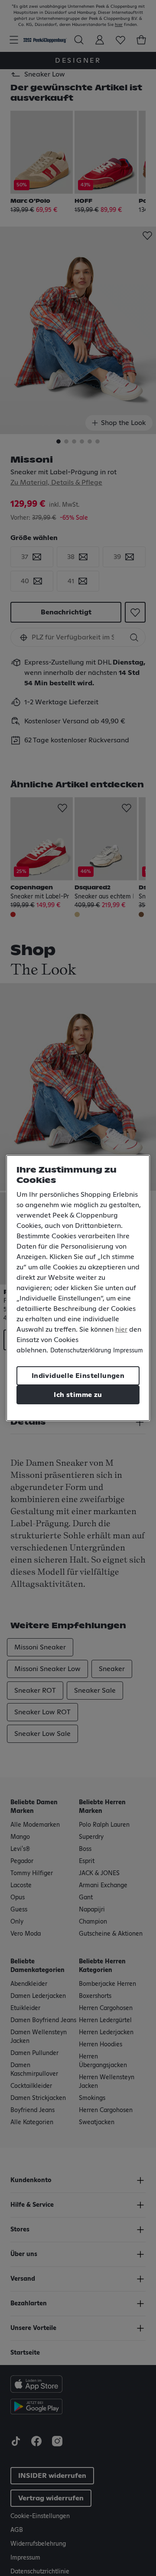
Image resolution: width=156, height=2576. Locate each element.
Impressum (128, 1351)
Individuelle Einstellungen (78, 1376)
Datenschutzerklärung (81, 1351)
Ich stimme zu (78, 1395)
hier (121, 1330)
